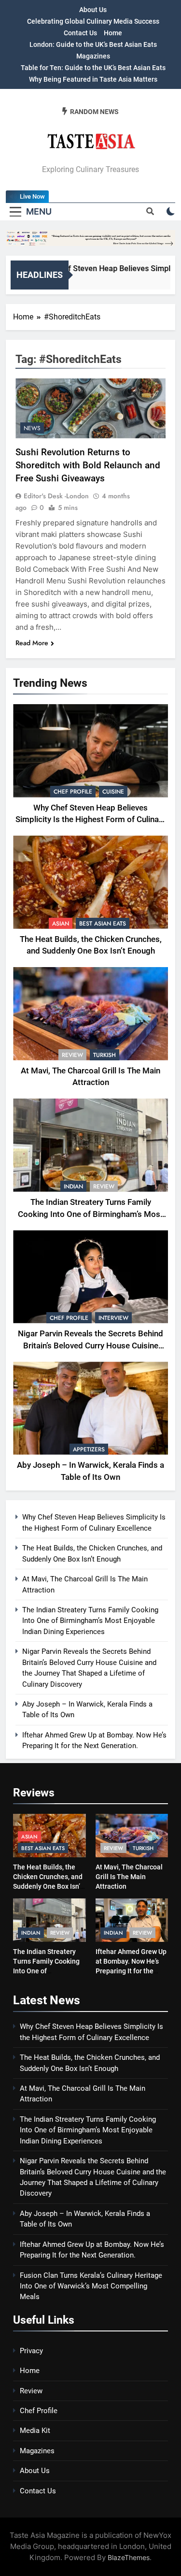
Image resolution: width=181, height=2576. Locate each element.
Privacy (31, 2351)
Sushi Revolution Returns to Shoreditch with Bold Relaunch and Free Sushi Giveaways (88, 465)
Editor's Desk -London (56, 496)
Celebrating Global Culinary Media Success (93, 21)
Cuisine (113, 792)
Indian (73, 1187)
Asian (61, 924)
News (32, 428)
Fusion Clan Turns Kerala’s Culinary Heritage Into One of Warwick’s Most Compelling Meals (91, 2286)
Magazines (93, 56)
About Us (93, 10)
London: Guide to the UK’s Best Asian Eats (93, 44)
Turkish (104, 1055)
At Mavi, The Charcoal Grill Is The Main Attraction (129, 1877)
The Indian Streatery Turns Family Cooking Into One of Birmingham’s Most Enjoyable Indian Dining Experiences (90, 1214)
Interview (113, 1318)
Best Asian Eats (103, 924)
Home (113, 33)
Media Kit (35, 2431)
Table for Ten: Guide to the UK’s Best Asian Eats (93, 68)
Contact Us (80, 33)
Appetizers (89, 1449)
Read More (32, 643)
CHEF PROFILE (73, 792)
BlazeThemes (129, 2557)
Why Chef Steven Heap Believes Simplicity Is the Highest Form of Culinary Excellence (90, 820)
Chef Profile (39, 2411)
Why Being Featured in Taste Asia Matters (93, 79)
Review (72, 1055)
